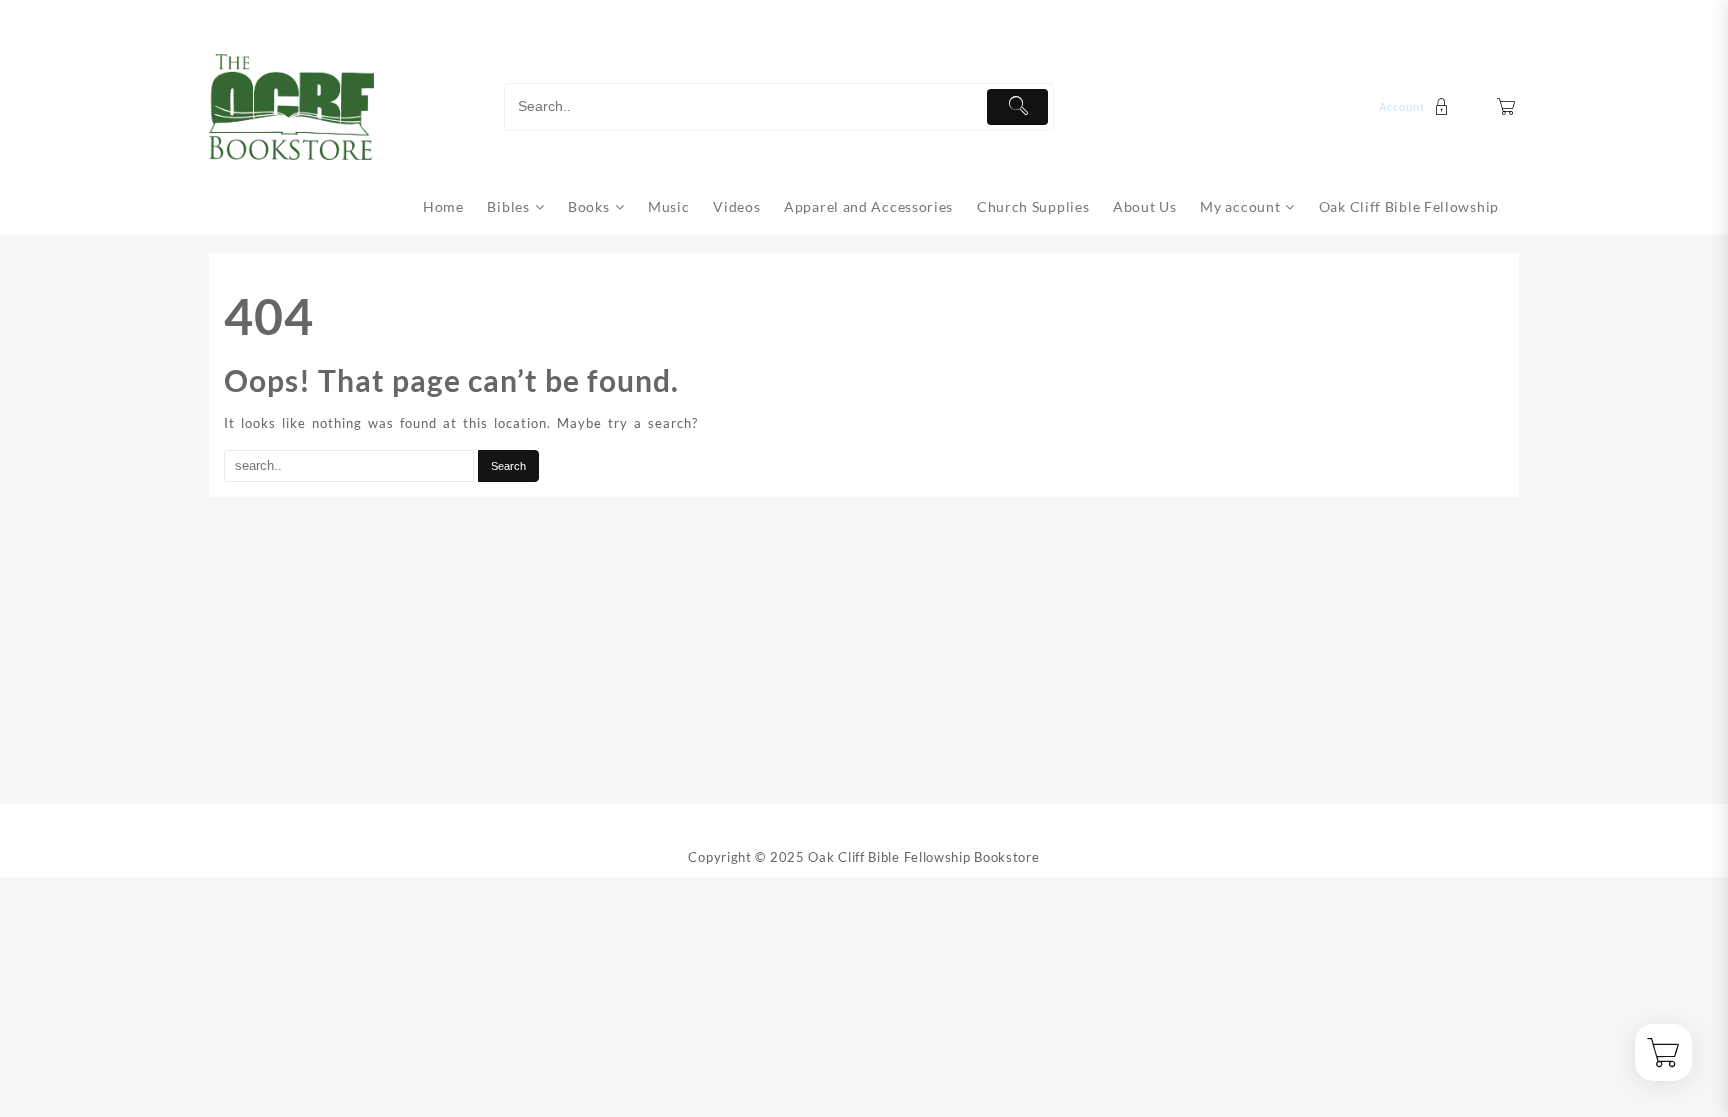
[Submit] (1017, 107)
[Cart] (1506, 106)
